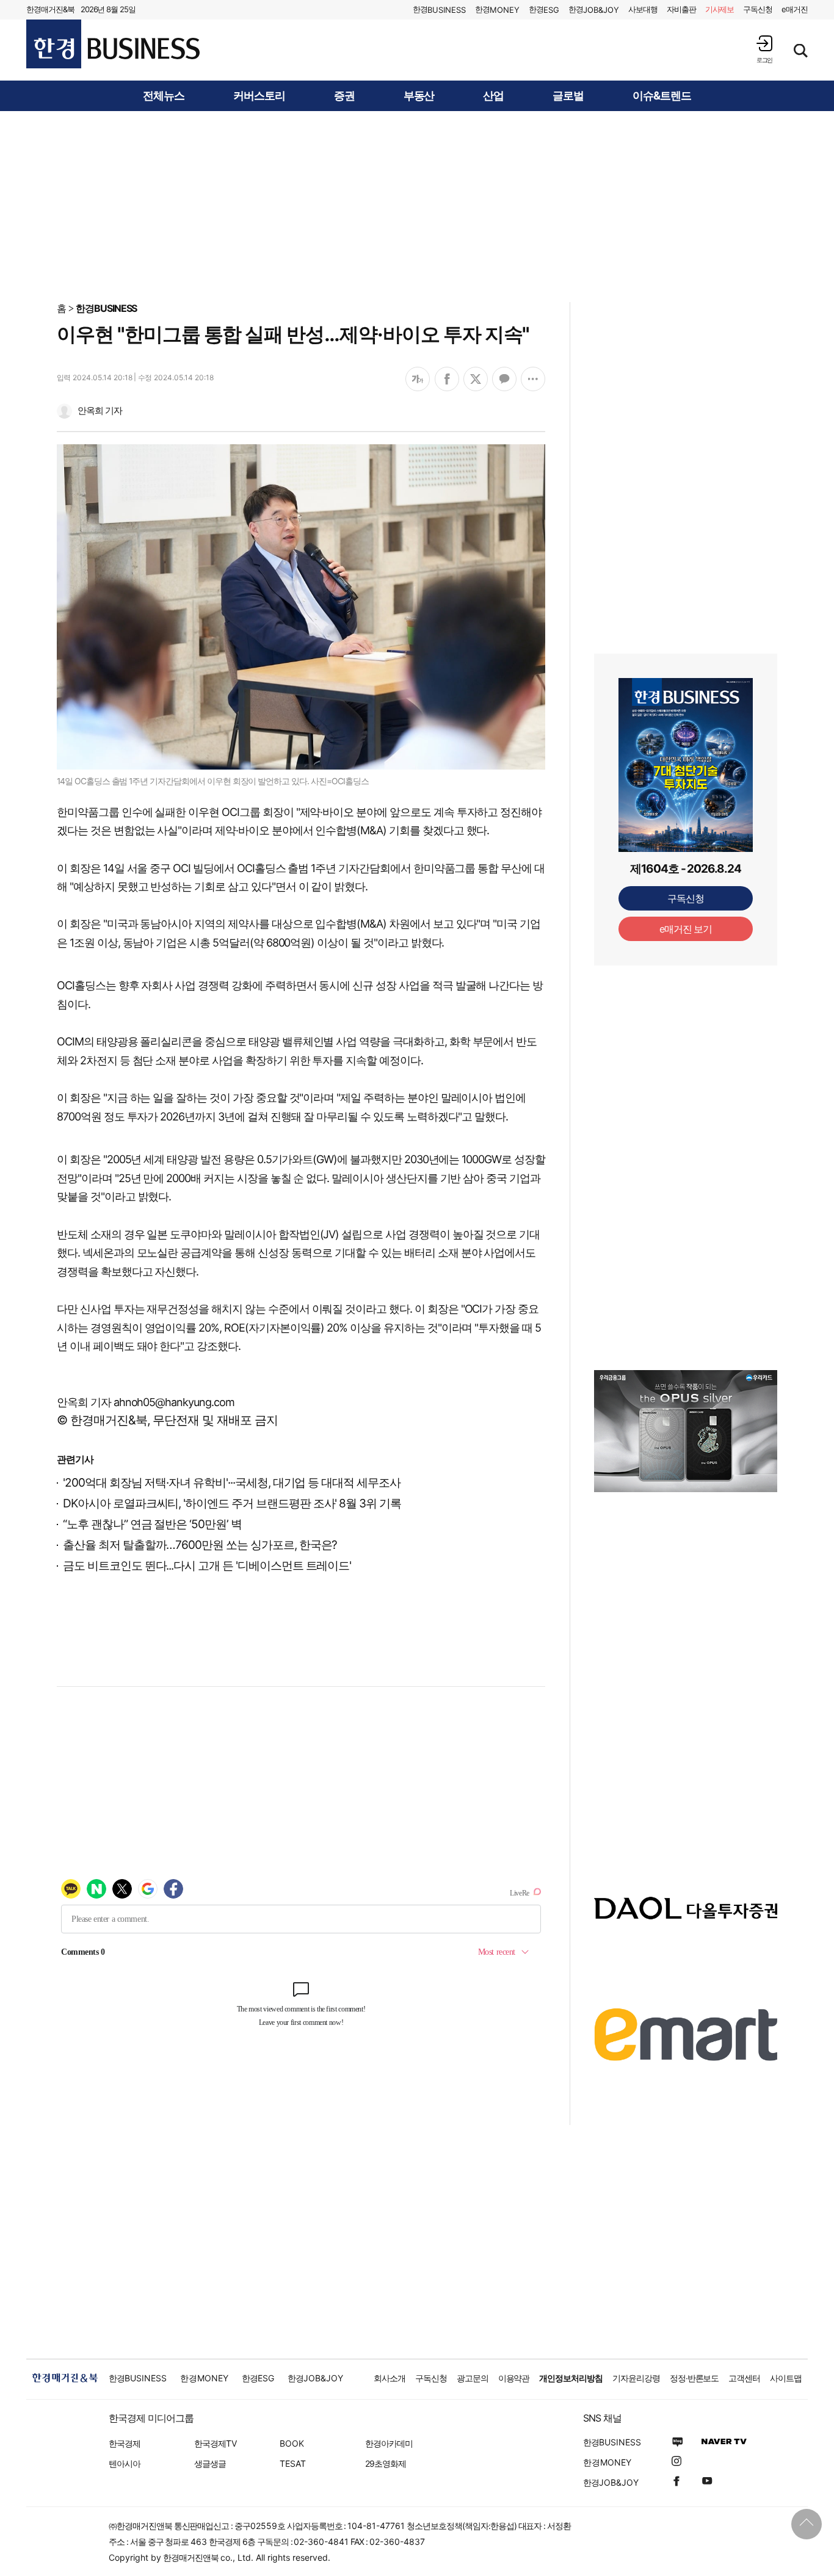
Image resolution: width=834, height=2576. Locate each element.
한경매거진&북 (50, 9)
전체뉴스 (164, 96)
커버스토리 (259, 96)
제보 (720, 9)
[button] (764, 49)
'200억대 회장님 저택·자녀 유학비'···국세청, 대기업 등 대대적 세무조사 (232, 1483)
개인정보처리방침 (571, 2378)
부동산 (419, 96)
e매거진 (795, 9)
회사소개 (390, 2378)
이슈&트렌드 (662, 96)
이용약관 (514, 2378)
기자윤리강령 (636, 2378)
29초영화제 (386, 2463)
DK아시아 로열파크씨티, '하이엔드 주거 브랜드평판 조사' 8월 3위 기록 (232, 1503)
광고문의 (473, 2378)
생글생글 (210, 2463)
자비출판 (681, 9)
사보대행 (643, 9)
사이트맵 (786, 2378)
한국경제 (125, 2443)
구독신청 (758, 9)
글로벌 (568, 96)
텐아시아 (125, 2463)
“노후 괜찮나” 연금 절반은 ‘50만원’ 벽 (152, 1524)
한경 (439, 9)
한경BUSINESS (107, 308)
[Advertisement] (417, 206)
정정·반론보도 (694, 2378)
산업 (493, 96)
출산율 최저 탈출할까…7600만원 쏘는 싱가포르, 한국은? (200, 1545)
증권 (344, 96)
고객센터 (744, 2378)
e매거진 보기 (686, 929)
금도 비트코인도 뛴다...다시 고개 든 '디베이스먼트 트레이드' (207, 1566)
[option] (686, 1431)
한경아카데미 (389, 2443)
